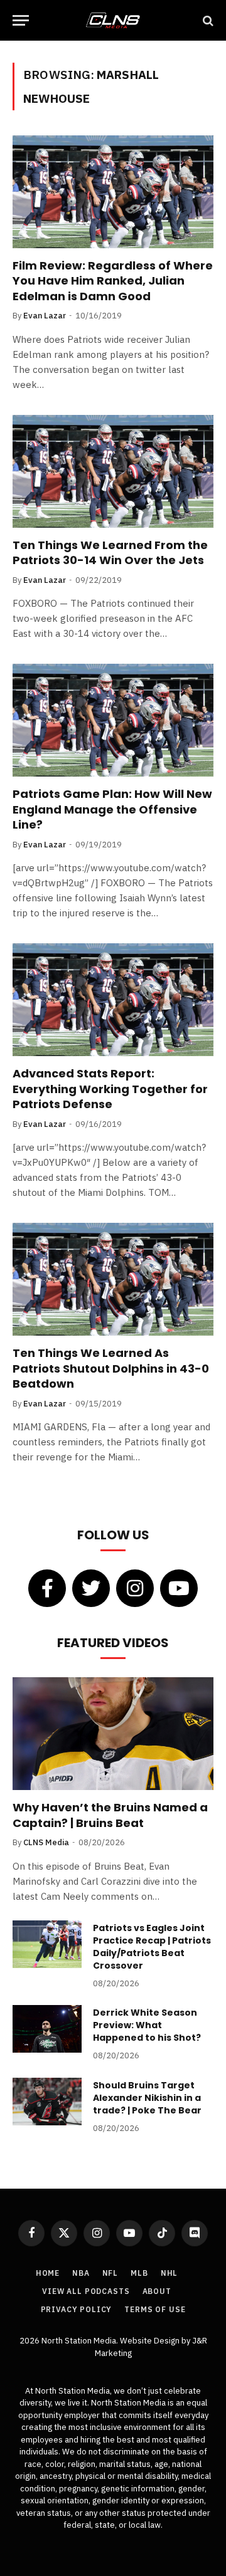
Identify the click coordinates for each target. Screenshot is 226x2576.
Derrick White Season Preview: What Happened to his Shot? (147, 2025)
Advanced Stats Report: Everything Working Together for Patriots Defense (110, 1089)
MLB (139, 2273)
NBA (81, 2273)
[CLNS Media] (113, 20)
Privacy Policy (77, 2309)
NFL (110, 2273)
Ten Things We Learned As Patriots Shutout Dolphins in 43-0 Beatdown (111, 1368)
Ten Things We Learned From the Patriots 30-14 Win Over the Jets (110, 552)
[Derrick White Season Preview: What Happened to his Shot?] (47, 2029)
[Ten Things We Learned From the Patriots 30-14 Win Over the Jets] (113, 471)
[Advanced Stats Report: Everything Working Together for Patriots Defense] (113, 1000)
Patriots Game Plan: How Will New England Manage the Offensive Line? (112, 809)
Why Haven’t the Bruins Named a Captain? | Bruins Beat (110, 1815)
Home (48, 2273)
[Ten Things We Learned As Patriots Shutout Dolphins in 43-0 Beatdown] (113, 1279)
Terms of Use (155, 2309)
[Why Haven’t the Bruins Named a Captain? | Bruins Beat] (113, 1734)
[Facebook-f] (47, 1588)
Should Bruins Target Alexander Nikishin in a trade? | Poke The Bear (147, 2098)
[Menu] (21, 20)
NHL (169, 2273)
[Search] (207, 20)
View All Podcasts (86, 2291)
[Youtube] (179, 1588)
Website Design (151, 2341)
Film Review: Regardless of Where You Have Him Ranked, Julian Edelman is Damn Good (113, 281)
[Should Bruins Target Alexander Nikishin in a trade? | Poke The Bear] (47, 2102)
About (157, 2291)
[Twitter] (91, 1588)
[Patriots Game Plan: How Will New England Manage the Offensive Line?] (113, 720)
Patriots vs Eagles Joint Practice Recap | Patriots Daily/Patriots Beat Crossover (152, 1947)
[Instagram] (135, 1588)
